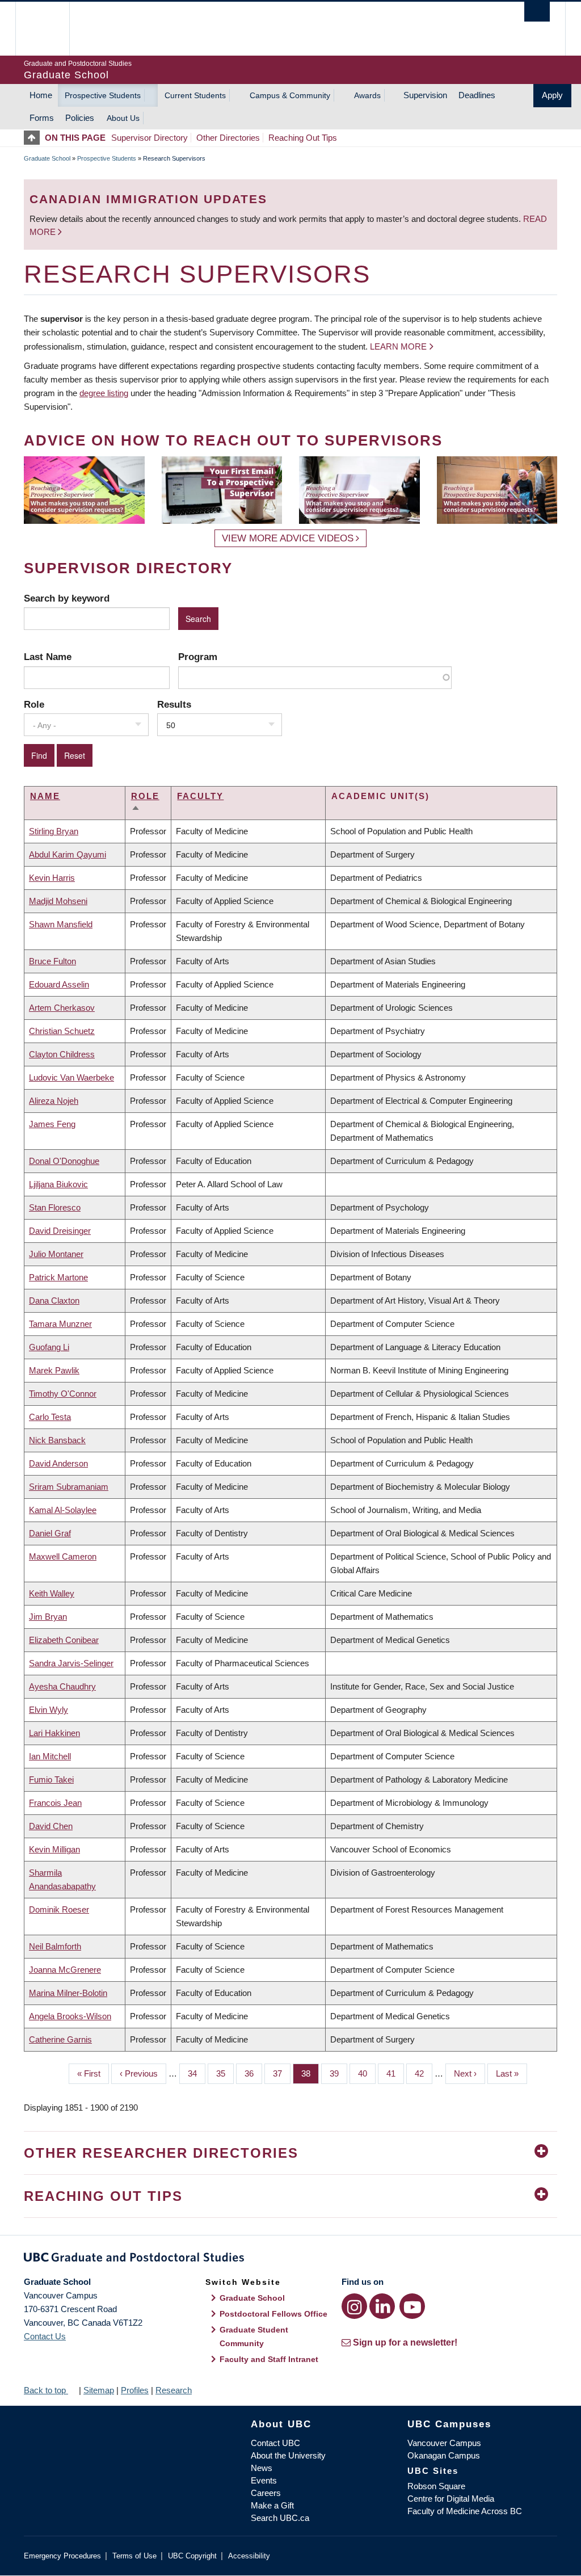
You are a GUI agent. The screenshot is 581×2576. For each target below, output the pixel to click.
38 (310, 2073)
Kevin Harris (52, 878)
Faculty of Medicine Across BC (465, 2511)
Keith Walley (52, 1593)
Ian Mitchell (50, 1756)
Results (174, 704)
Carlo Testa (50, 1417)
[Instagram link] (354, 2306)
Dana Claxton (54, 1300)
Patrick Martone (58, 1277)
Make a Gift (272, 2505)
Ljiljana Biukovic (58, 1184)
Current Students (195, 95)
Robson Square (436, 2486)
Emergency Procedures (62, 2556)
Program (198, 657)
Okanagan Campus (444, 2455)
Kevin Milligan (54, 1849)
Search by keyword (67, 598)
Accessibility (249, 2556)
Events (264, 2480)
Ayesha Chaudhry (62, 1686)
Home (41, 95)
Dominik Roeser (59, 1909)
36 (253, 2073)
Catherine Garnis (60, 2039)
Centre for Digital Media (451, 2499)
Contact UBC (275, 2443)
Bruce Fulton (52, 961)
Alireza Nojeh (54, 1101)
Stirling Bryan (54, 831)
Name (45, 796)
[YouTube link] (412, 2306)
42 (424, 2073)
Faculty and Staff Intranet (269, 2359)
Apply (552, 95)
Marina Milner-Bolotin (68, 1993)
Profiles (135, 2390)
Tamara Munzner (60, 1324)
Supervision (425, 95)
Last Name (48, 657)
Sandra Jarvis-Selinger (71, 1663)
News (262, 2468)
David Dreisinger (60, 1231)
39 (338, 2073)
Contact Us (45, 2336)
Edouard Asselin (59, 984)
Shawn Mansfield (61, 924)
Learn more (398, 346)
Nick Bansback (57, 1440)
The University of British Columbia (51, 29)
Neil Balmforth (55, 1946)
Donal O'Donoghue (64, 1161)
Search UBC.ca (280, 2518)
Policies (80, 118)
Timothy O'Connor (63, 1394)
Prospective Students (103, 95)
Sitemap (99, 2390)
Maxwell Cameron (63, 1556)
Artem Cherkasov (62, 1008)
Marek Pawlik (54, 1370)
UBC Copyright (192, 2556)
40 (367, 2073)
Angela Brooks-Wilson (70, 2016)
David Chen (51, 1826)
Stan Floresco (55, 1207)
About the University (288, 2455)
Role (34, 704)
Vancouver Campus (444, 2443)
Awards (367, 95)
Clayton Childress (62, 1054)
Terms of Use (134, 2556)
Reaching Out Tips (303, 138)
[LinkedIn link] (382, 2306)
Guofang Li (49, 1347)
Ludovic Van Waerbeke (71, 1077)
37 (282, 2073)
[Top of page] (34, 138)
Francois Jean (55, 1803)
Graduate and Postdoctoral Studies (290, 2259)
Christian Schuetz (62, 1031)
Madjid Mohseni (58, 901)
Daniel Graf (50, 1533)
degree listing (104, 393)
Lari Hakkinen (54, 1733)
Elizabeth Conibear (64, 1640)
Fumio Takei (51, 1779)
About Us (123, 118)
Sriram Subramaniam (69, 1487)
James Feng (52, 1124)
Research (174, 2390)
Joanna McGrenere (65, 1970)
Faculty (200, 796)
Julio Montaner (56, 1254)
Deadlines (477, 95)
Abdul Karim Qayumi (68, 854)
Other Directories (228, 138)
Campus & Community (290, 95)
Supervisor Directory (150, 138)
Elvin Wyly (49, 1710)
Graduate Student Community (254, 2337)
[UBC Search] (537, 12)
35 (225, 2073)
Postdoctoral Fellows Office (273, 2314)
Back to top (46, 2390)
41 (395, 2073)
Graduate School (47, 158)
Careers (266, 2493)
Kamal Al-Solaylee (63, 1510)
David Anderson (58, 1463)
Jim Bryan (48, 1617)
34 (197, 2073)
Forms (42, 118)
